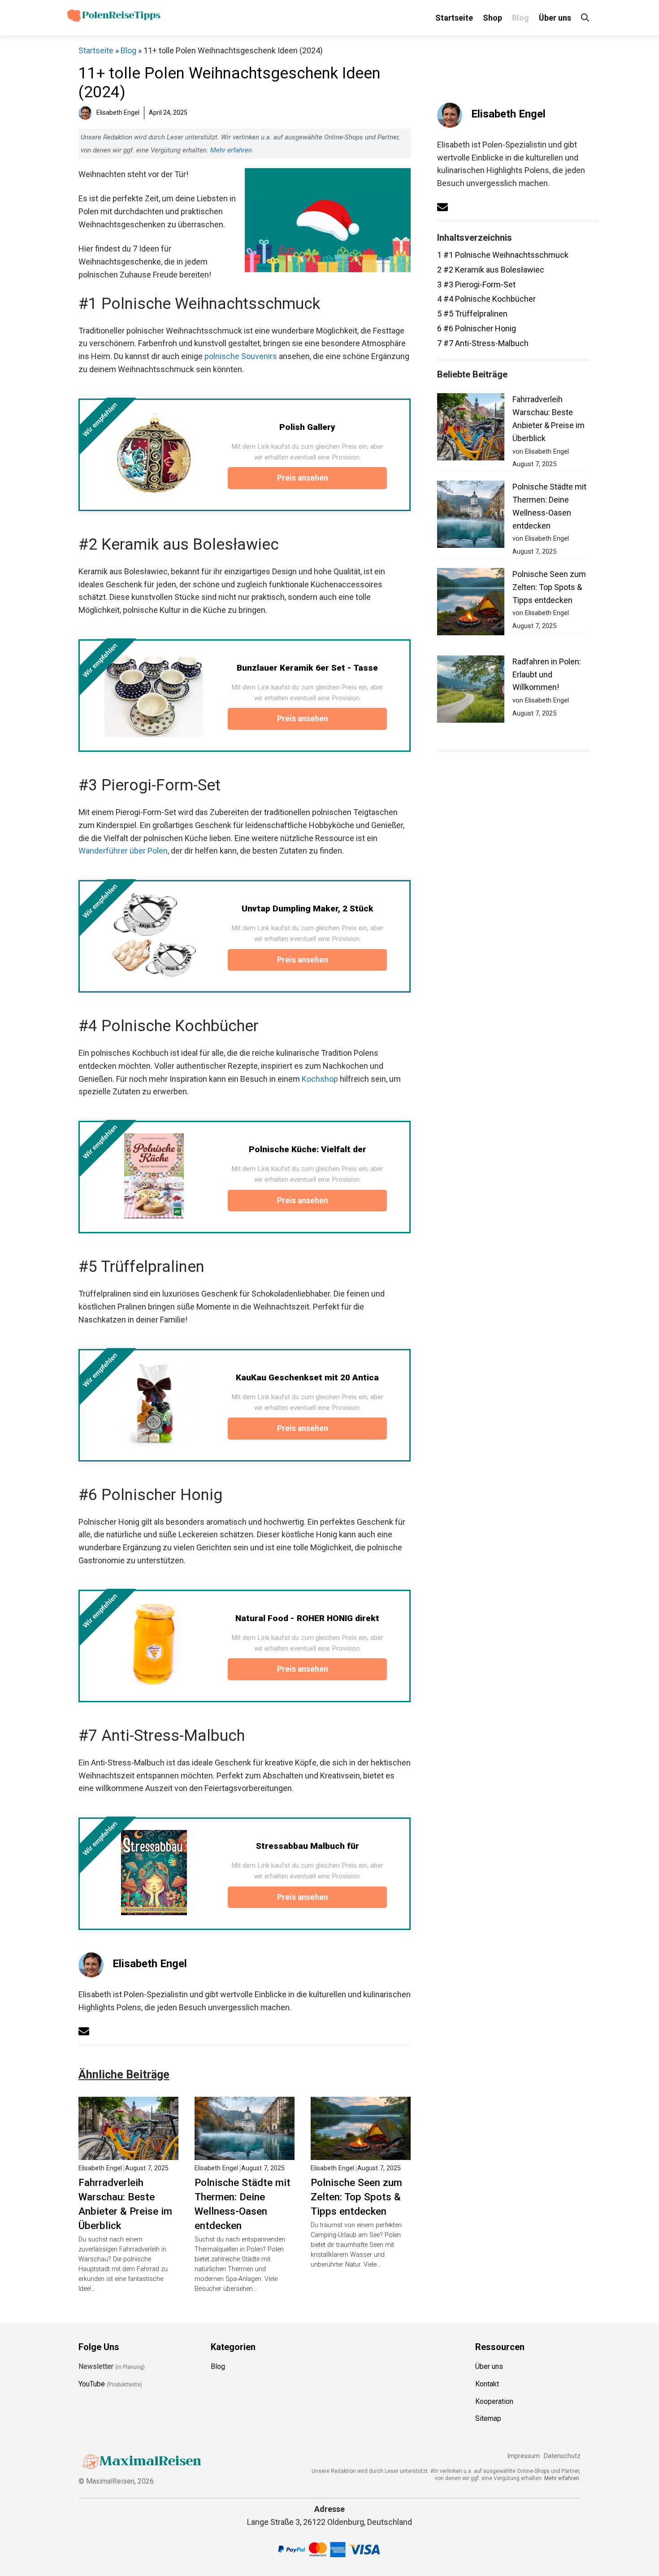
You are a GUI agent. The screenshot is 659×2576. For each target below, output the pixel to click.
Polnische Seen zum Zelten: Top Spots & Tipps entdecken (356, 2197)
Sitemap (488, 2418)
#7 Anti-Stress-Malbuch (483, 343)
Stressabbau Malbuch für (308, 1846)
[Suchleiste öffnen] (585, 18)
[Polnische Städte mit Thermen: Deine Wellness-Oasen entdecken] (245, 2153)
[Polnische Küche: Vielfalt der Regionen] (154, 1176)
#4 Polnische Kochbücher (486, 299)
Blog (520, 18)
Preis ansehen (303, 478)
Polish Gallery (307, 427)
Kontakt (487, 2384)
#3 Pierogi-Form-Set (476, 284)
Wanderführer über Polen (123, 851)
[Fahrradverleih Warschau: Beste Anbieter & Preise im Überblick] (128, 2153)
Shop (492, 18)
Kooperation (494, 2401)
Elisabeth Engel (150, 1964)
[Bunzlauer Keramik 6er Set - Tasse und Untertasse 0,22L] (154, 694)
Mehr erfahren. (562, 2478)
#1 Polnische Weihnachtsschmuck (503, 255)
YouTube (92, 2384)
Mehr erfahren (231, 150)
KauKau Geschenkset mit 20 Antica (307, 1377)
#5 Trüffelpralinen (472, 314)
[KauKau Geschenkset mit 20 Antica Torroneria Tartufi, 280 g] (154, 1404)
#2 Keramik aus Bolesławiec (491, 270)
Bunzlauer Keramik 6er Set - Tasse (307, 668)
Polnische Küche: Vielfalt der (308, 1149)
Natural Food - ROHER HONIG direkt (307, 1618)
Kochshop (320, 1079)
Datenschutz (562, 2456)
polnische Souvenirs (241, 356)
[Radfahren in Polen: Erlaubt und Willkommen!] (471, 691)
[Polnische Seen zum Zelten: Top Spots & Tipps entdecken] (361, 2153)
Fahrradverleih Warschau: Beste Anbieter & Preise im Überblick (125, 2204)
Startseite (454, 18)
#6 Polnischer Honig (477, 328)
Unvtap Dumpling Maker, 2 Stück (308, 909)
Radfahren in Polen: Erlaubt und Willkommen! (547, 674)
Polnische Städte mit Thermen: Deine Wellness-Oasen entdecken (243, 2204)
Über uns (555, 18)
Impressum (523, 2456)
